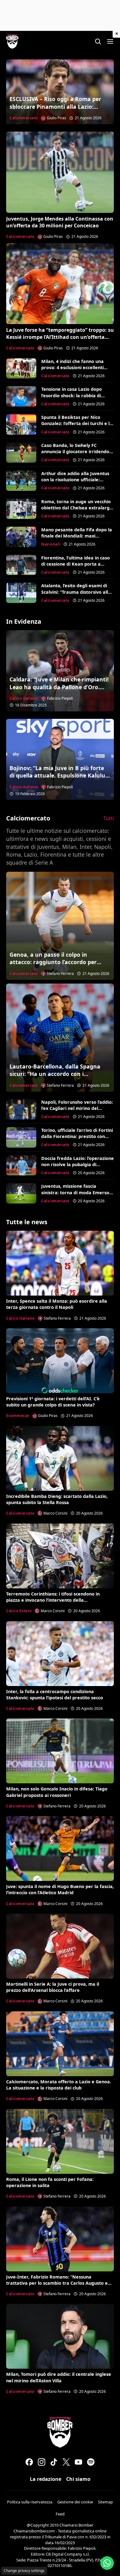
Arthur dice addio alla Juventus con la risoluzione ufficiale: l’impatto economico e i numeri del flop (75, 483)
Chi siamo (78, 2479)
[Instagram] (42, 2462)
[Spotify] (91, 2462)
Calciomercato (24, 118)
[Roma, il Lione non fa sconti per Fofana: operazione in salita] (60, 2141)
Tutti (109, 818)
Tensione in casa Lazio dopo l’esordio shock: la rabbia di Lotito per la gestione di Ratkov (76, 395)
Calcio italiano (24, 698)
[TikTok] (54, 2462)
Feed (60, 2514)
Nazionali (51, 544)
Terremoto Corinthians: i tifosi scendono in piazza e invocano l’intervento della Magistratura (53, 1600)
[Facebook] (29, 2462)
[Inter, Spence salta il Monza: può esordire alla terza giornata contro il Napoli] (60, 1263)
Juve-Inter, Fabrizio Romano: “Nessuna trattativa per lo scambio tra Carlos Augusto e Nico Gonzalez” (57, 2283)
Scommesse (18, 1416)
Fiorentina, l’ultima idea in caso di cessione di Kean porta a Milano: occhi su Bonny (76, 564)
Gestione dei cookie (75, 2502)
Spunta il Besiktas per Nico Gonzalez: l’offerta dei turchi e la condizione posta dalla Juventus (77, 423)
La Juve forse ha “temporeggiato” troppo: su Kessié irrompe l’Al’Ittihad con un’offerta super (60, 337)
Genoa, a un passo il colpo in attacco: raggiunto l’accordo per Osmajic (53, 962)
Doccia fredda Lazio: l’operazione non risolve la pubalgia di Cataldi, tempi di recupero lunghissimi (78, 1168)
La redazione (46, 2479)
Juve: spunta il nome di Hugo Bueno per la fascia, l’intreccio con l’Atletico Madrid (60, 1889)
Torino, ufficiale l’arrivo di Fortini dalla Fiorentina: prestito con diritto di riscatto (77, 1136)
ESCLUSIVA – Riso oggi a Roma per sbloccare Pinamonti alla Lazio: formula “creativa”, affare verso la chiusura (56, 110)
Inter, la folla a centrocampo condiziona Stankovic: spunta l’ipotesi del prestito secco (55, 1695)
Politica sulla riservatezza (30, 2502)
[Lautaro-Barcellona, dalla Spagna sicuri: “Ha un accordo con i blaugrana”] (60, 1038)
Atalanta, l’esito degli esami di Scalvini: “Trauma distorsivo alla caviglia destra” (76, 592)
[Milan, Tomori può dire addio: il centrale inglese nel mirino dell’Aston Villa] (60, 2336)
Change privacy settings (24, 2571)
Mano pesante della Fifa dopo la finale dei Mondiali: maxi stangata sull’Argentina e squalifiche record (77, 539)
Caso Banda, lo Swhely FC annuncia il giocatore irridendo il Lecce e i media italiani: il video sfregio (77, 455)
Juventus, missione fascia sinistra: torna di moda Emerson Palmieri (77, 1192)
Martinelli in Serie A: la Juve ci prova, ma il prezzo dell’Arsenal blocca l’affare (53, 1987)
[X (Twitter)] (66, 2462)
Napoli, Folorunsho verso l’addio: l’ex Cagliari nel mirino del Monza (77, 1108)
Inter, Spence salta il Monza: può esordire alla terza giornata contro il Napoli (57, 1304)
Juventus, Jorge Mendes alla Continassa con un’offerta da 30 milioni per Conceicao (60, 222)
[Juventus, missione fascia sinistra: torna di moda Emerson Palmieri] (21, 1193)
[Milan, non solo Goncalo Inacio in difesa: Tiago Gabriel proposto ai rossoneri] (60, 1751)
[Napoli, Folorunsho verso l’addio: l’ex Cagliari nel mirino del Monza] (21, 1109)
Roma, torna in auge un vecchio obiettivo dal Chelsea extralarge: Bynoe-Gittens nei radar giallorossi (77, 511)
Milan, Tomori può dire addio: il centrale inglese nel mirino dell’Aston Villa (59, 2377)
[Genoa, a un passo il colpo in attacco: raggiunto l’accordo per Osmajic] (60, 926)
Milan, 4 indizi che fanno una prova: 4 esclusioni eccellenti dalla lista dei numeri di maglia (75, 367)
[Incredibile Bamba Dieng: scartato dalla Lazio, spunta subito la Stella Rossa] (60, 1458)
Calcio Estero (19, 1611)
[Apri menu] (110, 41)
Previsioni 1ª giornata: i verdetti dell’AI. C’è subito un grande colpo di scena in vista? (53, 1402)
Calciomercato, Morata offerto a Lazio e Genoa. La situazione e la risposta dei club (59, 2085)
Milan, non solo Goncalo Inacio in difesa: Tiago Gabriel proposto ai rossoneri (57, 1792)
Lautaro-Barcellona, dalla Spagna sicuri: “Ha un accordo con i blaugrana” (55, 1074)
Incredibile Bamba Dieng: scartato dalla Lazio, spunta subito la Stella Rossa (57, 1499)
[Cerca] (98, 41)
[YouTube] (78, 2462)
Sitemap (105, 2502)
